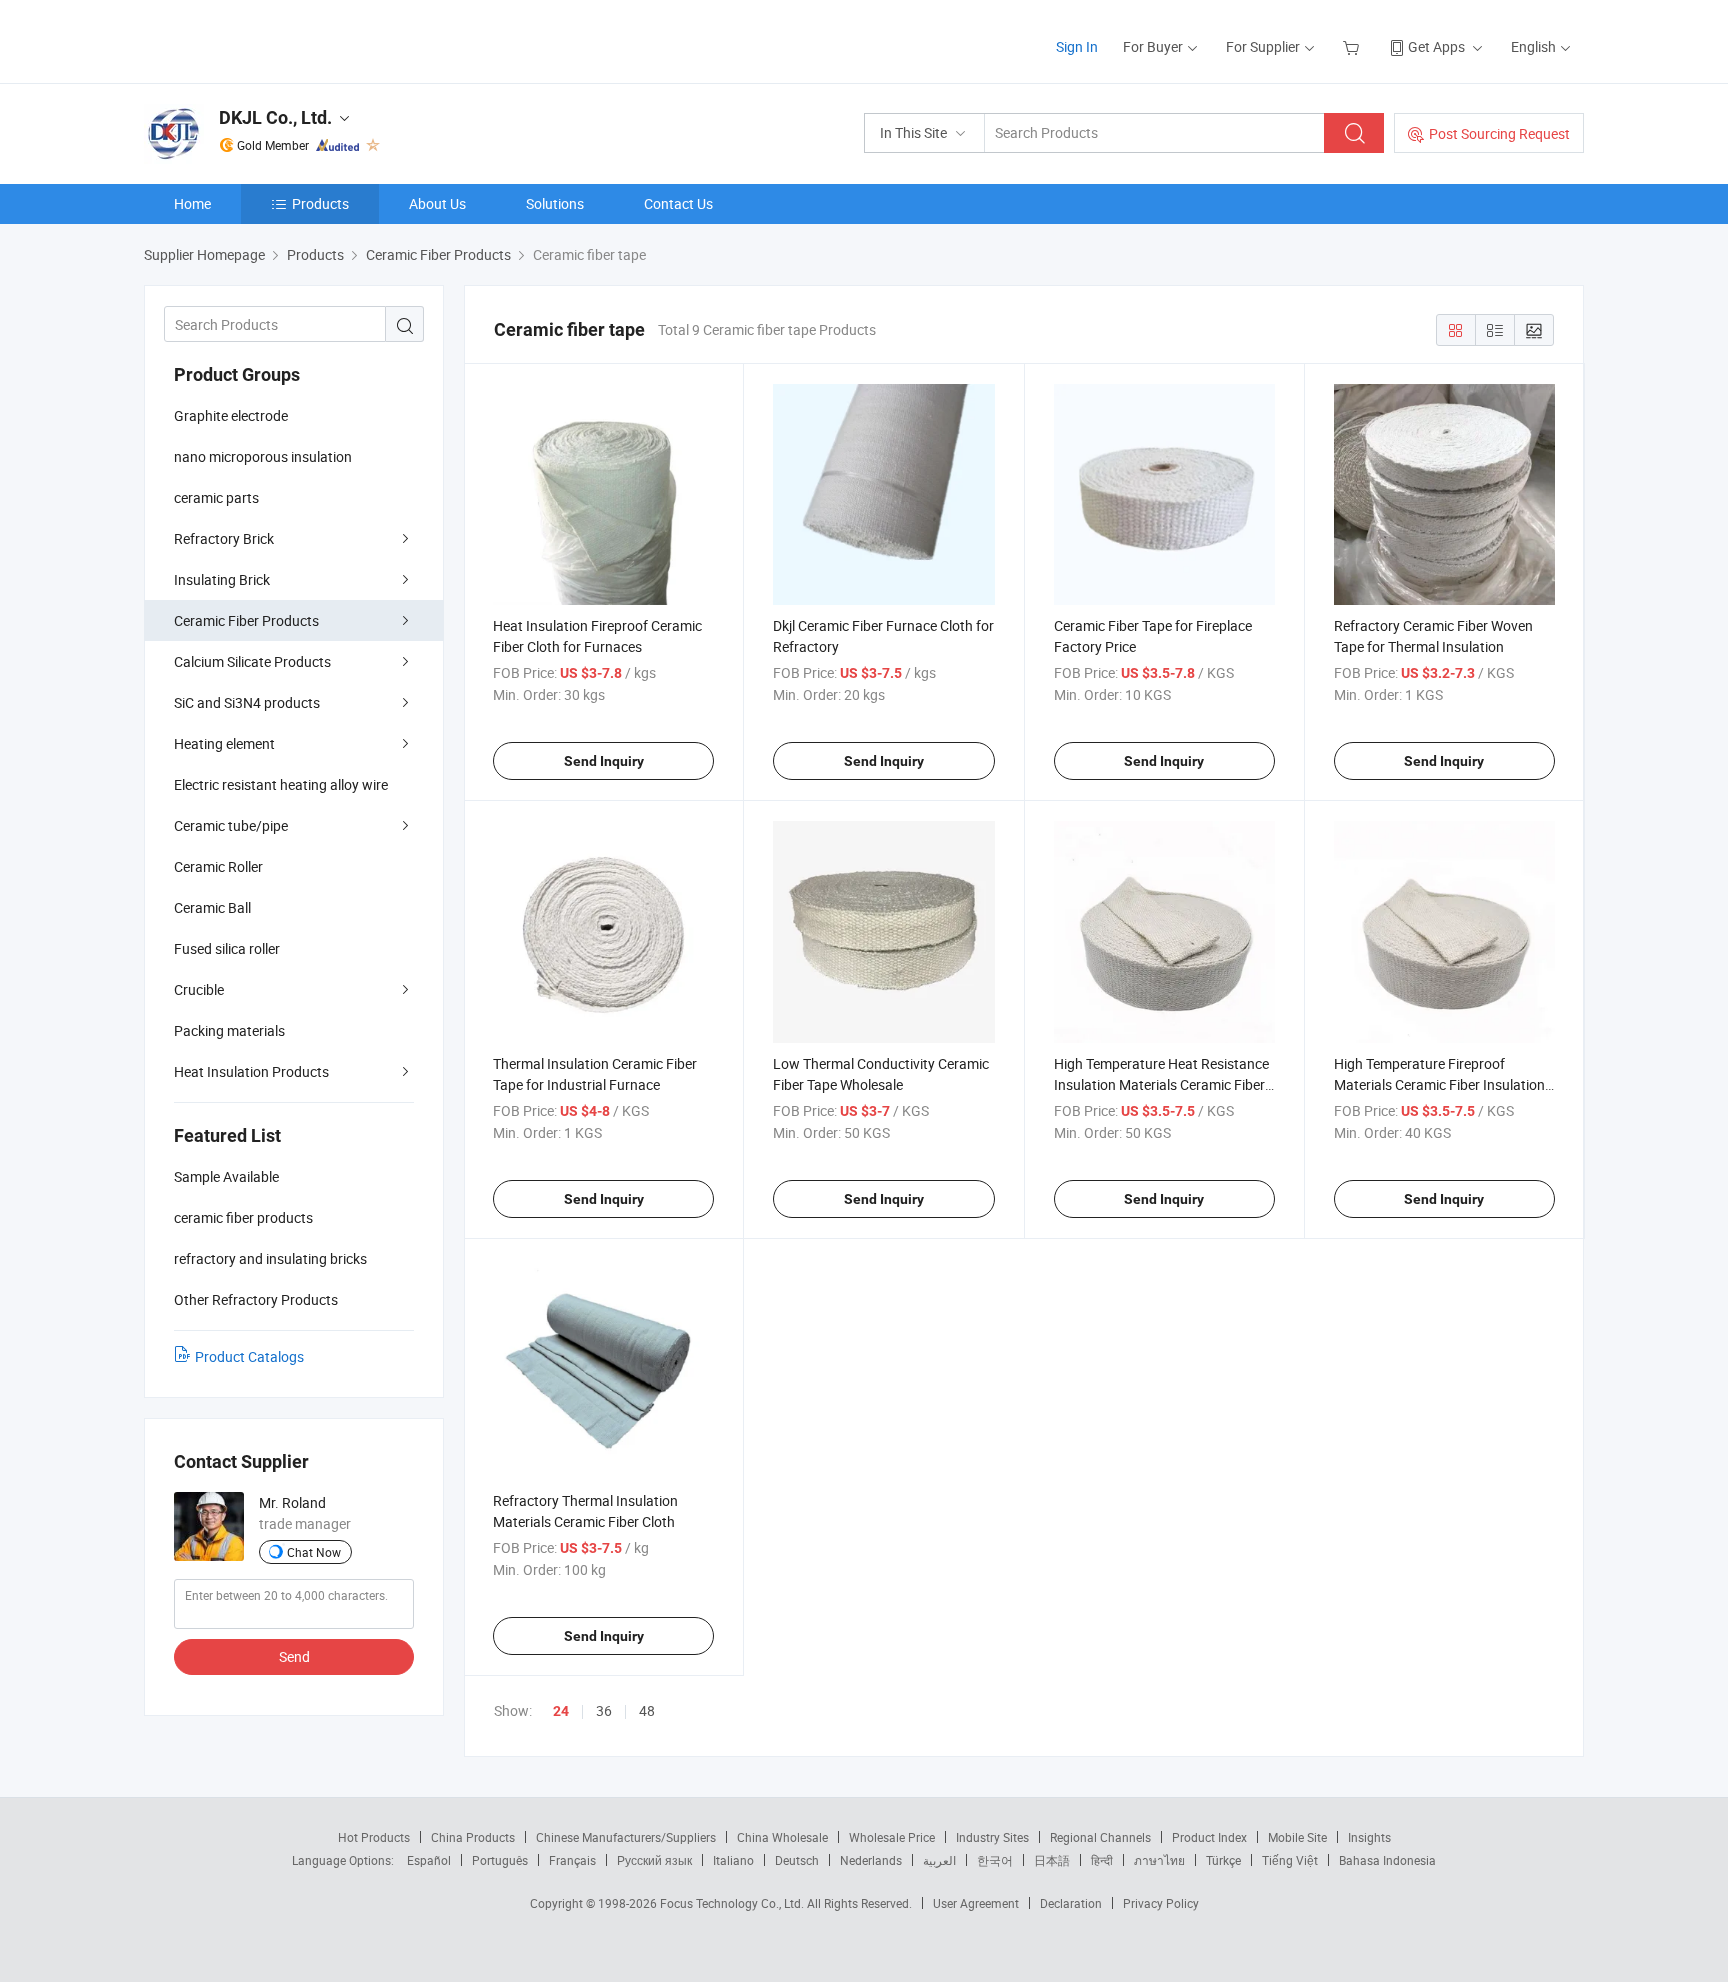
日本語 (1052, 1860)
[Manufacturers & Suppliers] (272, 39)
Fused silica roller (227, 948)
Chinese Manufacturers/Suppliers (626, 1837)
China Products (473, 1837)
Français (572, 1860)
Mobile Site (1297, 1837)
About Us (437, 203)
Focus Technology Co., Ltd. (733, 1903)
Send (294, 1656)
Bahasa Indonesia (1387, 1860)
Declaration (1071, 1903)
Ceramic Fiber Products (246, 620)
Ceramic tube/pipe (231, 825)
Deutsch (797, 1860)
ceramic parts (216, 497)
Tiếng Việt (1290, 1860)
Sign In (1077, 46)
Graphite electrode (231, 415)
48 (647, 1710)
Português (500, 1860)
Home (192, 203)
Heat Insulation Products (251, 1071)
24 (561, 1711)
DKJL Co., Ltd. (275, 117)
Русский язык (654, 1860)
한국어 (995, 1860)
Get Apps (1436, 46)
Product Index (1209, 1837)
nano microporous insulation (263, 456)
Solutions (555, 203)
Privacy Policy (1161, 1903)
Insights (1369, 1837)
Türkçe (1223, 1860)
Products (320, 203)
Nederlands (871, 1860)
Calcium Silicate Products (252, 661)
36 (604, 1710)
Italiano (733, 1860)
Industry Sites (992, 1837)
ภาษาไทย (1159, 1860)
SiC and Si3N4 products (247, 702)
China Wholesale (782, 1837)
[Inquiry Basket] (1353, 46)
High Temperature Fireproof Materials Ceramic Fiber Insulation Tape (1439, 1084)
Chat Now (314, 1552)
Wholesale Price (892, 1837)
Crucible (199, 989)
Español (429, 1860)
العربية (939, 1860)
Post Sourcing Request (1499, 133)
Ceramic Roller (218, 866)
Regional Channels (1100, 1837)
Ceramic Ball (212, 907)
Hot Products (374, 1837)
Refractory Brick (224, 538)
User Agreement (976, 1903)
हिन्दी (1102, 1860)
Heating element (224, 743)
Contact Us (678, 203)
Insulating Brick (222, 579)
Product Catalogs (249, 1356)
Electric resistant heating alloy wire (281, 784)
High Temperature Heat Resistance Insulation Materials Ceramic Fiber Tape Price (1161, 1084)
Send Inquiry (604, 761)
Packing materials (229, 1030)
